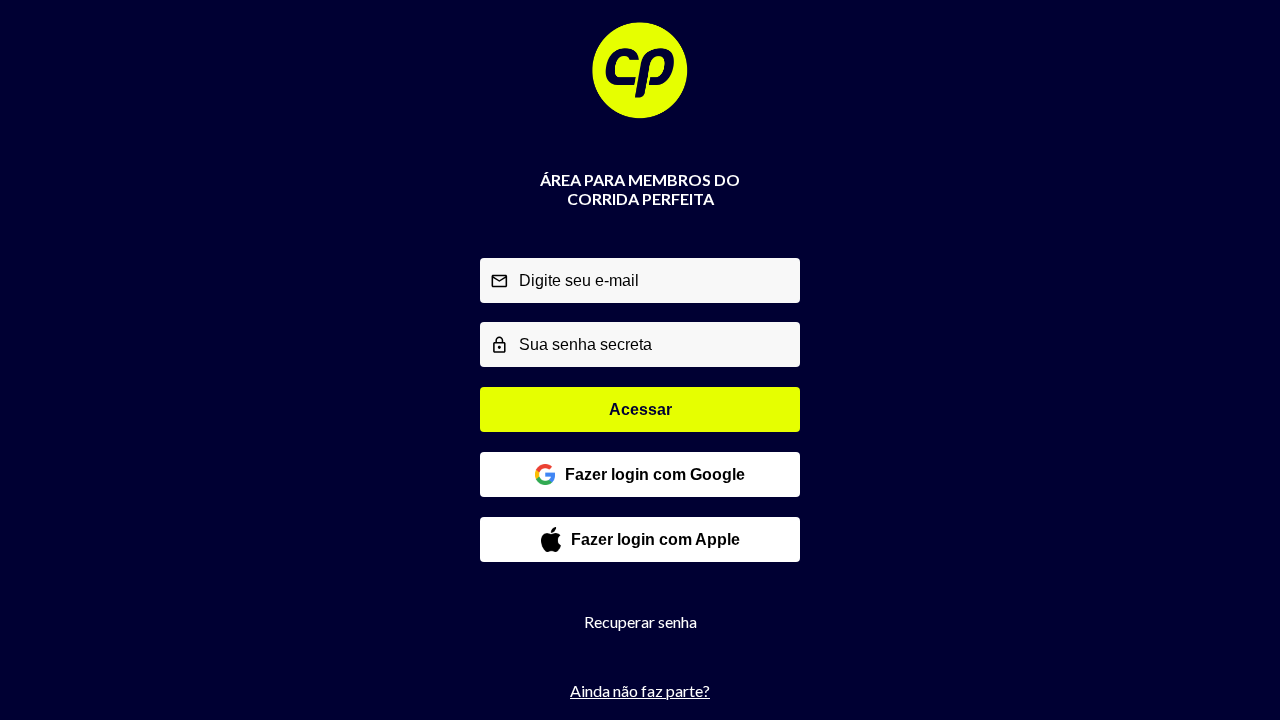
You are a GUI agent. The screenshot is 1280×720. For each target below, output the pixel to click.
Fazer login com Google (655, 474)
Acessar (640, 409)
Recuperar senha (640, 621)
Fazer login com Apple (655, 539)
